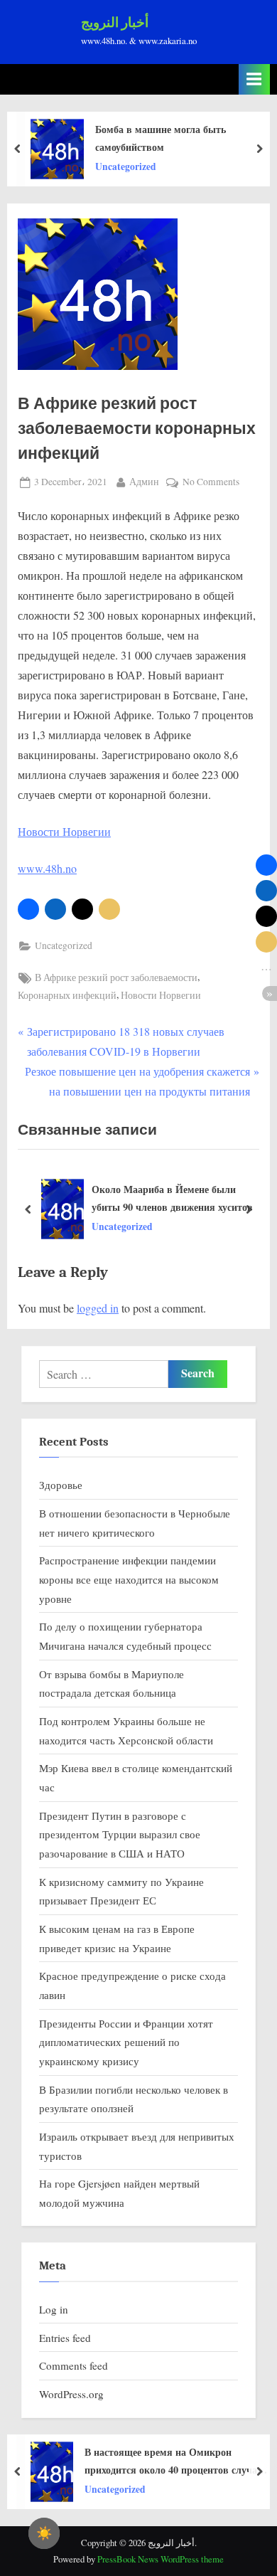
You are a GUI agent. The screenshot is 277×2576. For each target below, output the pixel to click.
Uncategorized (64, 945)
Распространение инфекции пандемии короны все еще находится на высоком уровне (129, 1579)
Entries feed (65, 2338)
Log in (54, 2309)
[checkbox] (44, 2533)
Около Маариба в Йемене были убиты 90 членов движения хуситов (172, 1198)
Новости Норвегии (64, 831)
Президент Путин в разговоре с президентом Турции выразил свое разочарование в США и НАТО (120, 1834)
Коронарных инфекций (67, 995)
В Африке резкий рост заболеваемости (116, 977)
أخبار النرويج (115, 23)
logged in (98, 1308)
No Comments (211, 483)
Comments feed (74, 2365)
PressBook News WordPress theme (161, 2559)
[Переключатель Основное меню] (254, 79)
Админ (144, 481)
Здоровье (61, 1485)
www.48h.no (47, 868)
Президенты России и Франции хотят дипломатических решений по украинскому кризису (126, 2042)
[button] (28, 909)
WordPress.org (71, 2394)
